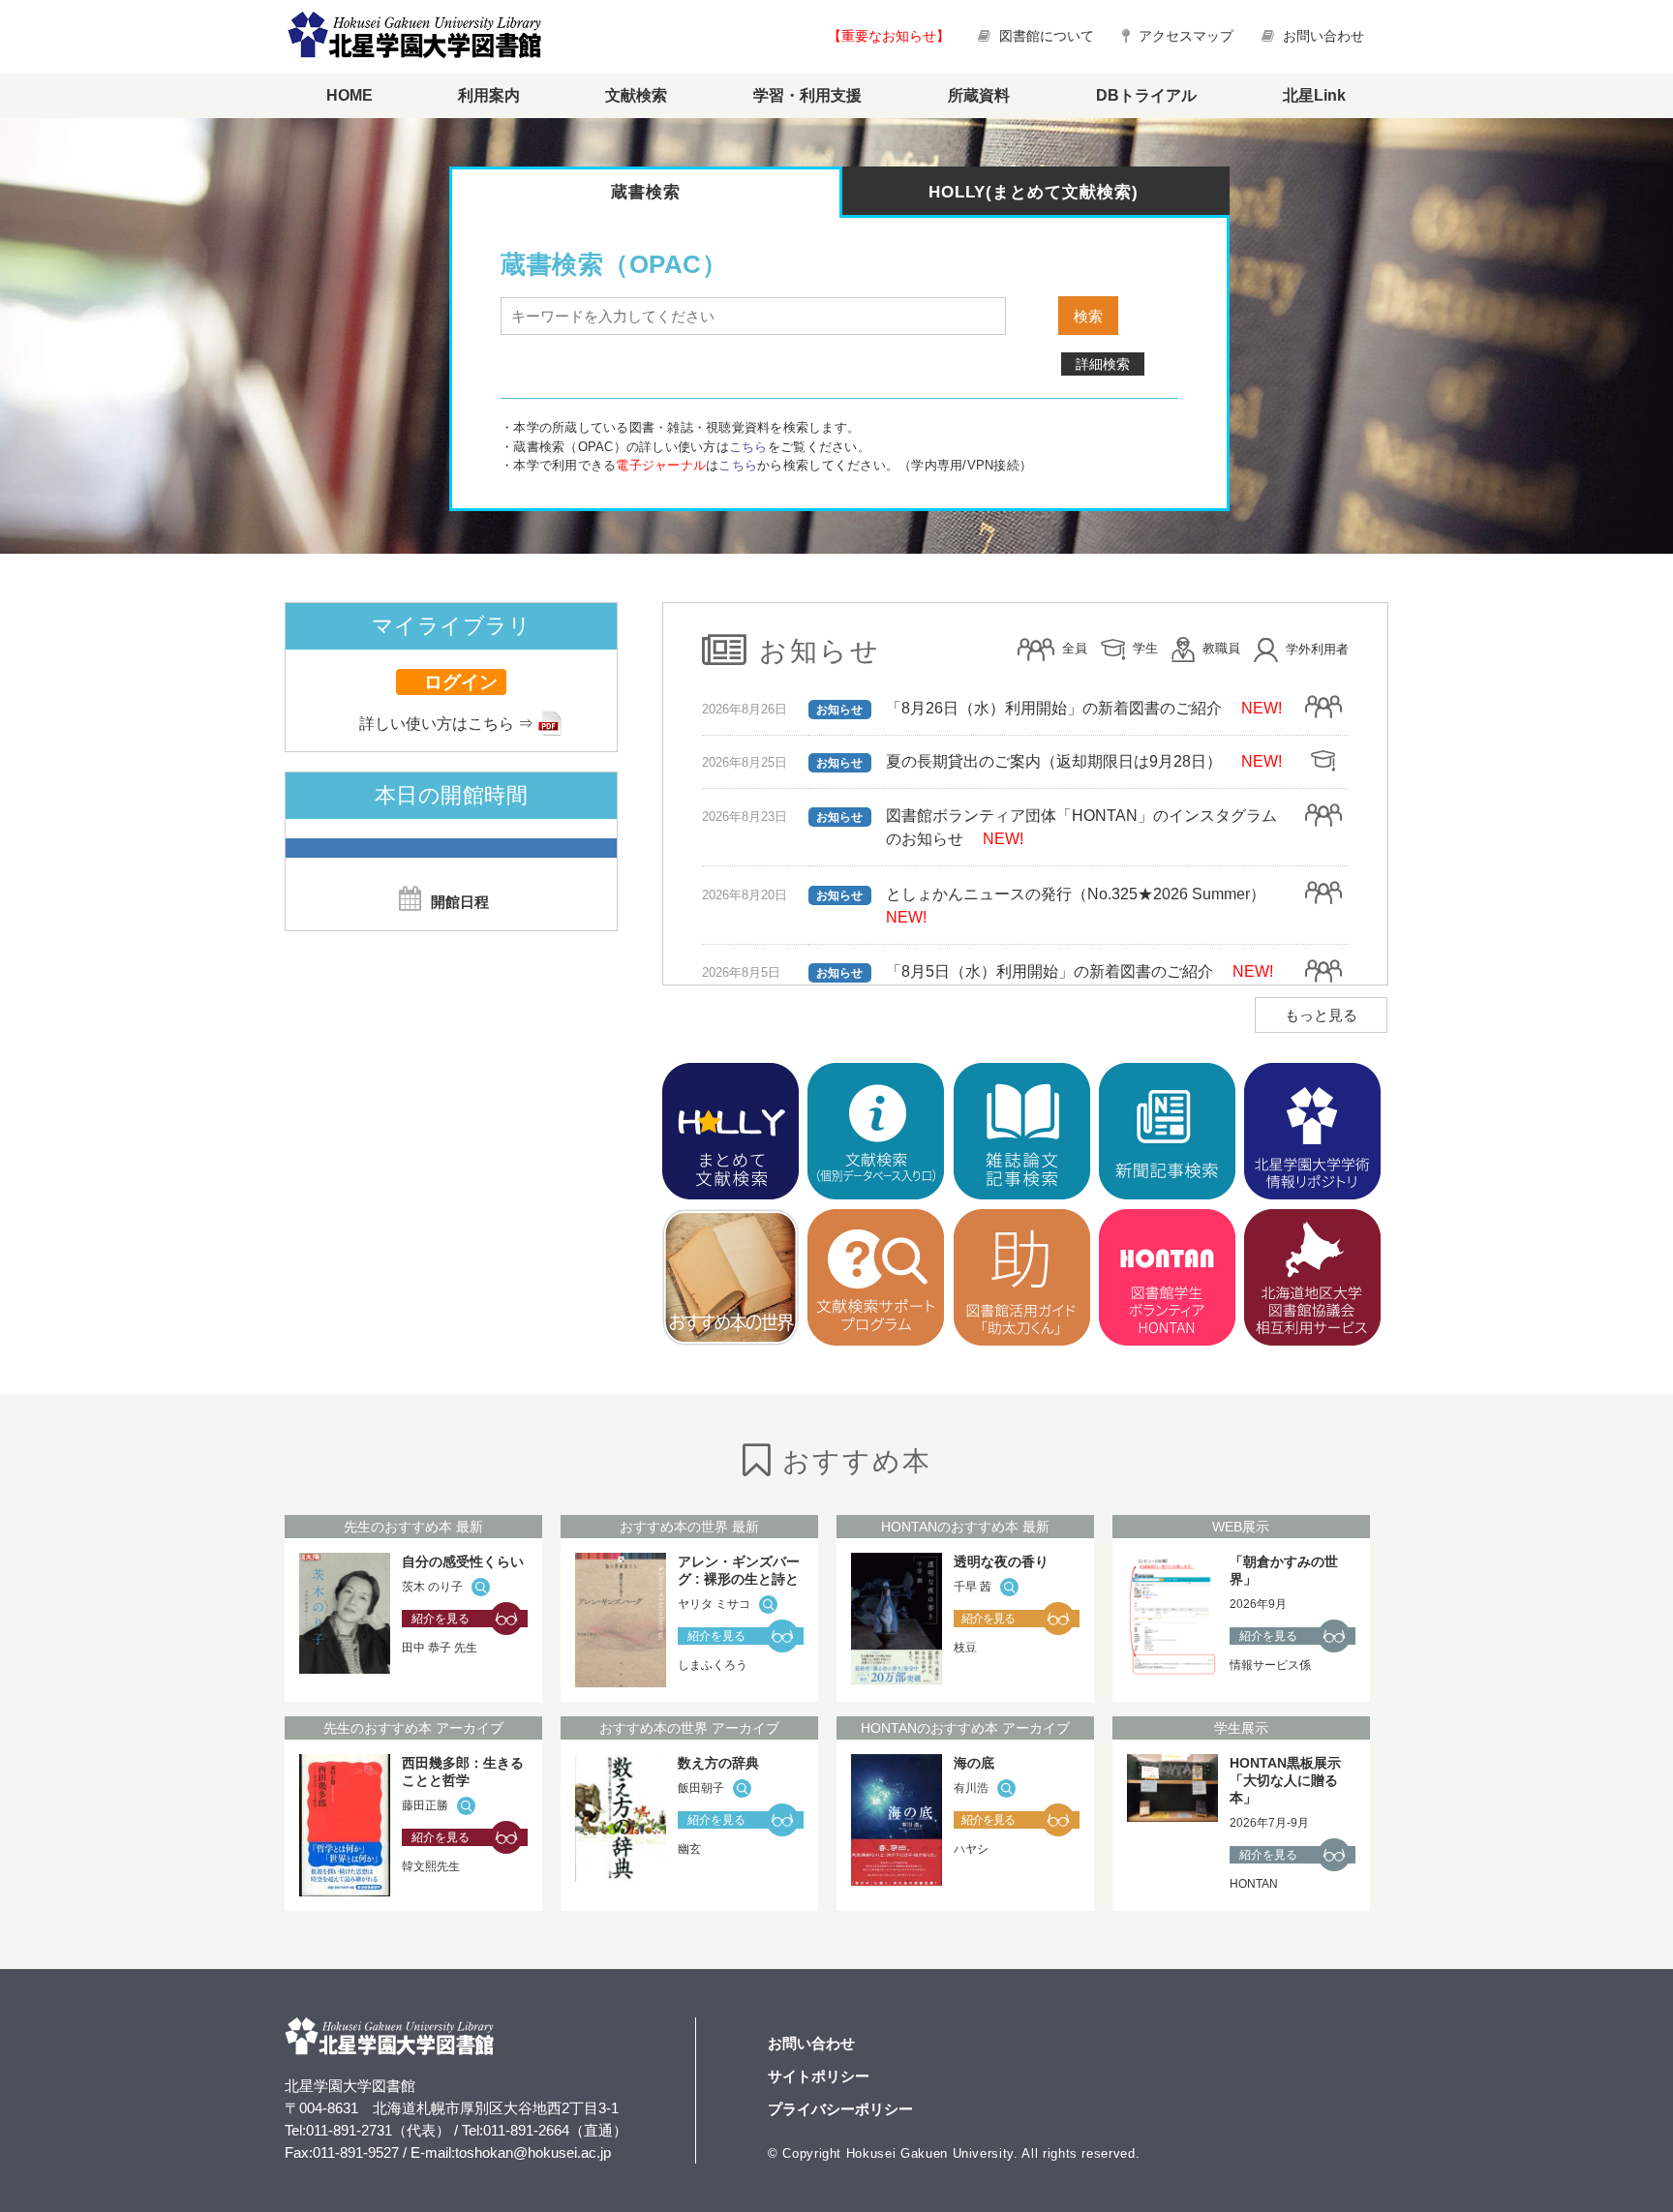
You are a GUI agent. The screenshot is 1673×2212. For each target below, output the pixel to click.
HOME (350, 95)
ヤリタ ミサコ (714, 1604)
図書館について (1047, 36)
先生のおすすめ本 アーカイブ (413, 1728)
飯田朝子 (701, 1788)
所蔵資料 (979, 95)
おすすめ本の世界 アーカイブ (689, 1728)
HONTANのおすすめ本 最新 (965, 1527)
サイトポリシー (819, 2076)
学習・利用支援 (807, 95)
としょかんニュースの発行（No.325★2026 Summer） (1076, 894)
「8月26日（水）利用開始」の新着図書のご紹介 (1054, 708)
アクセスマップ (1184, 36)
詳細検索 (1103, 364)
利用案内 (489, 95)
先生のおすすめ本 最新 (413, 1527)
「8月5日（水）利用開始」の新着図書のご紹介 (1049, 971)
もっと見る (1321, 1015)
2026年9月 (1258, 1604)
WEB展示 (1241, 1527)
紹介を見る (441, 1619)
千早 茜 (973, 1587)
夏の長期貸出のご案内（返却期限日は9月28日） (1054, 761)
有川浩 (971, 1788)
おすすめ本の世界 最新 (689, 1527)
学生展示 (1241, 1728)
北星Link (1314, 95)
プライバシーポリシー (840, 2109)
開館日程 (460, 902)
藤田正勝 (425, 1805)
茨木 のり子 (432, 1587)
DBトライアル (1146, 95)
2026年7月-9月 (1269, 1823)
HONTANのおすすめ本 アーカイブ (965, 1728)
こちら (748, 447)
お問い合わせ (1322, 36)
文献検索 (636, 95)
